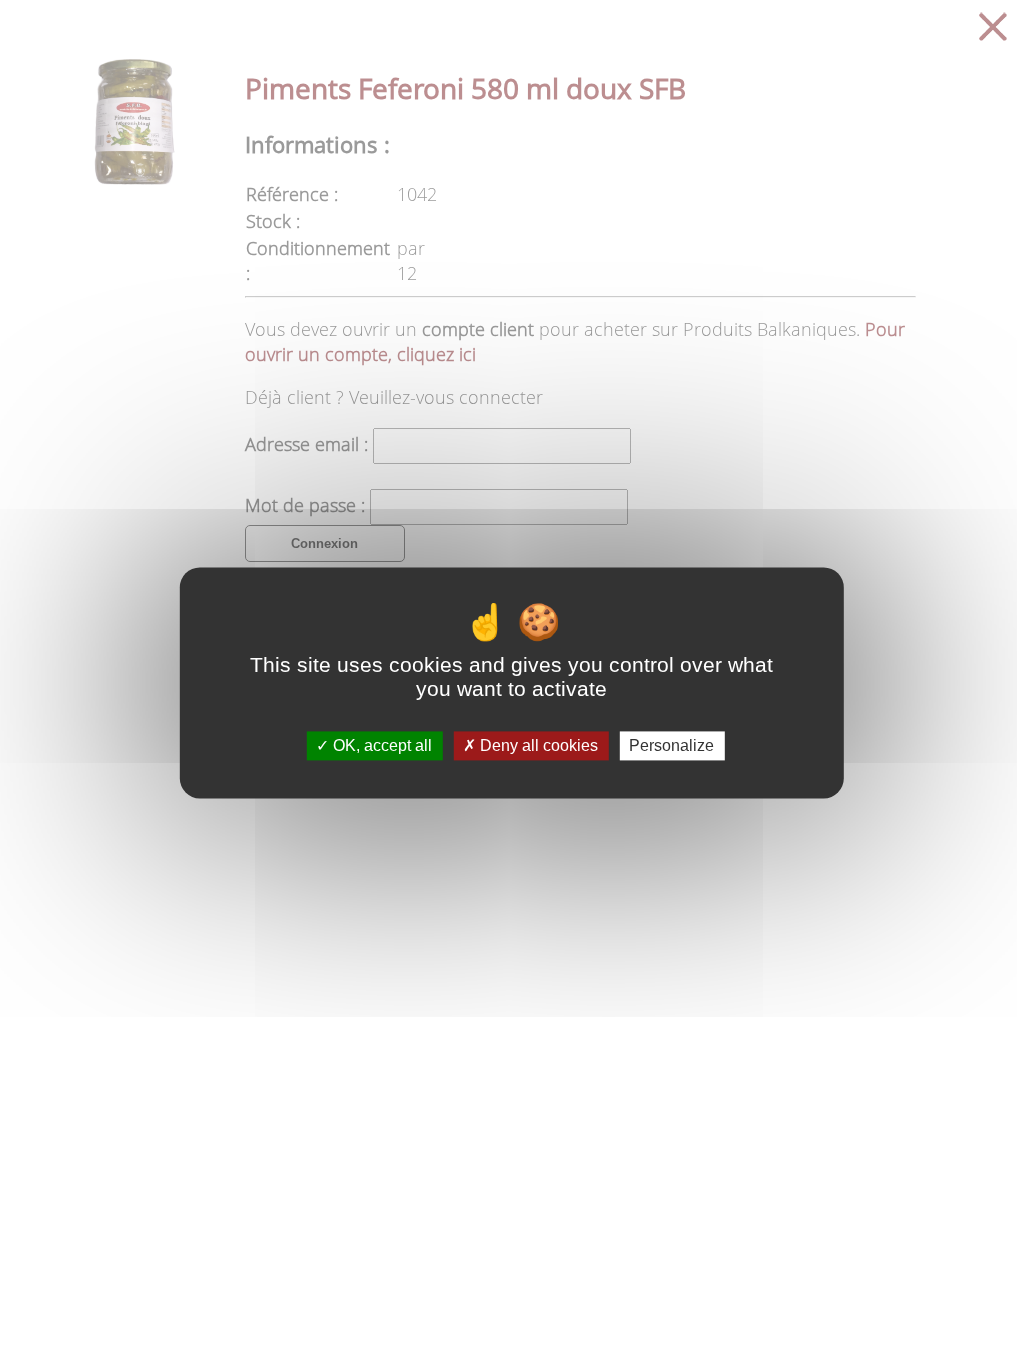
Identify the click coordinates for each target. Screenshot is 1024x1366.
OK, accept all (380, 745)
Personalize (671, 745)
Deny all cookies (537, 745)
